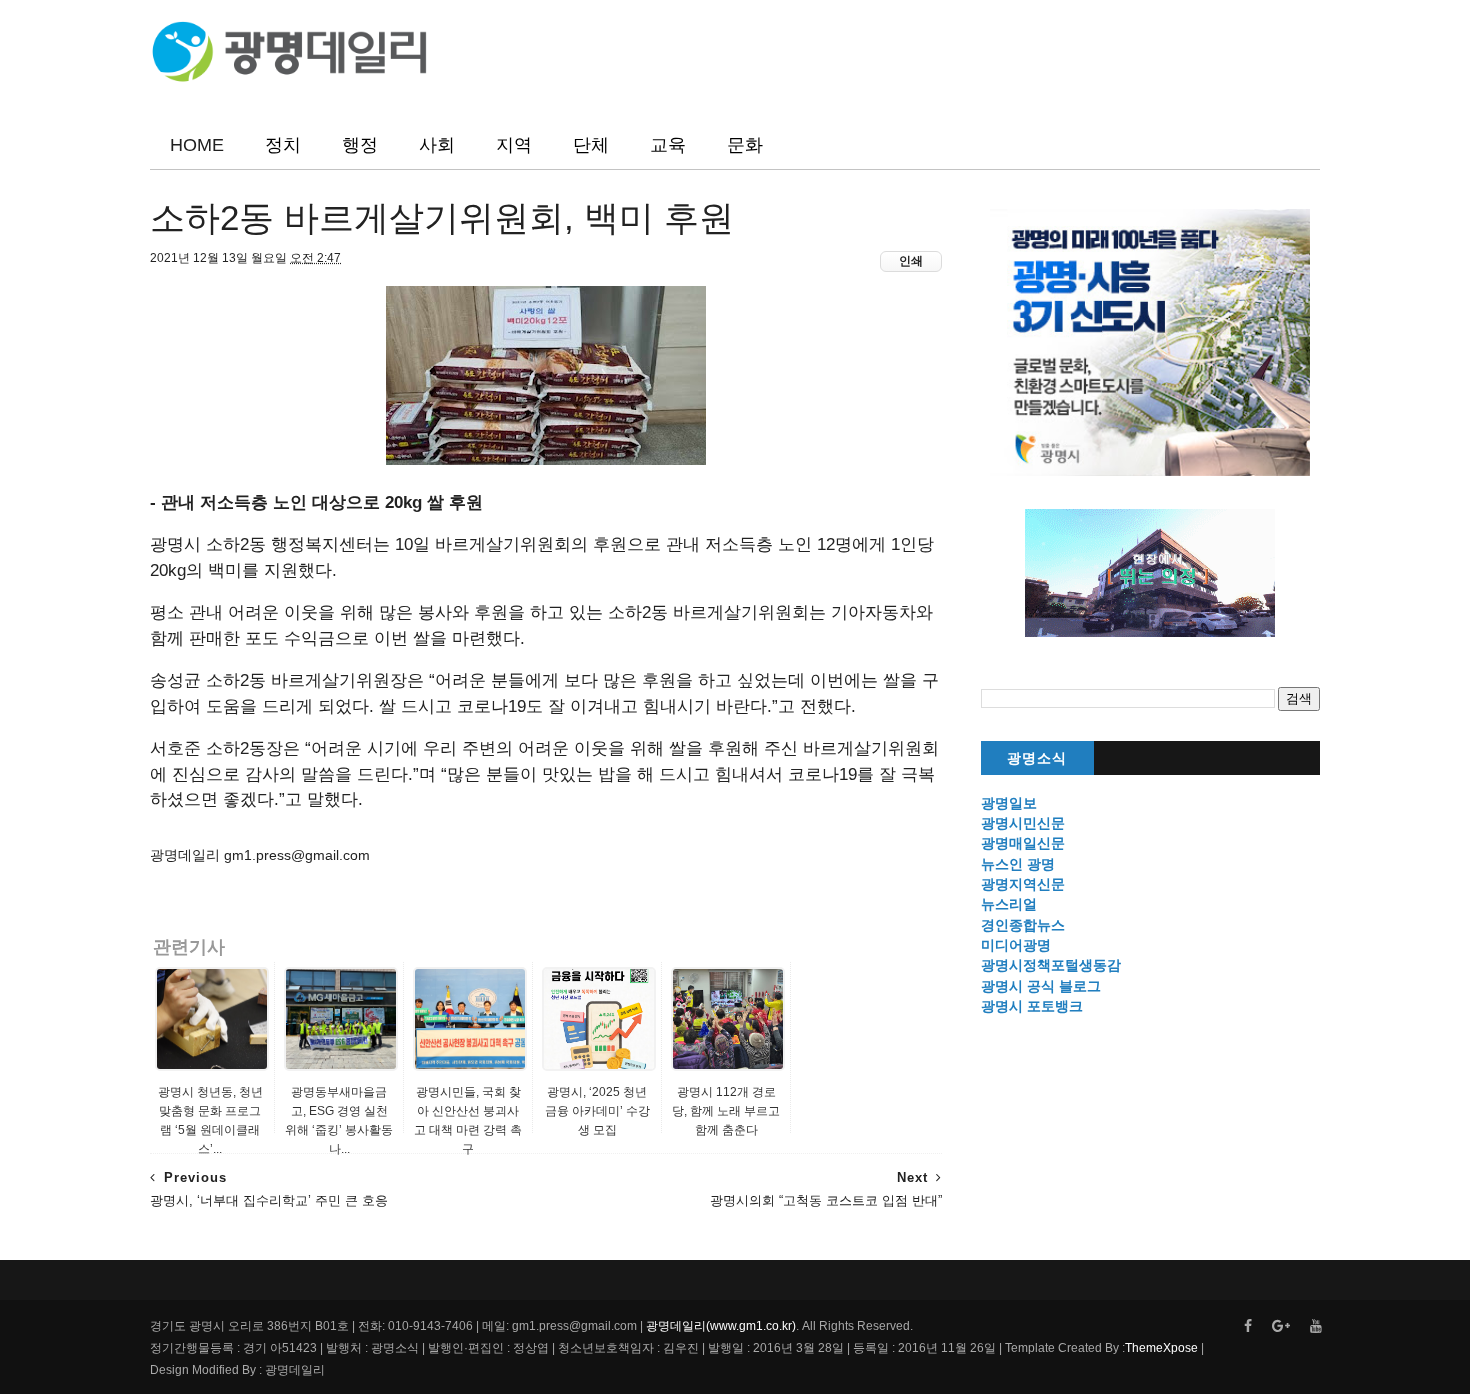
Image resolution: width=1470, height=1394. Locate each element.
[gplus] (1281, 1326)
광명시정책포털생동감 (1051, 965)
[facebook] (1248, 1326)
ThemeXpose (1161, 1348)
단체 (591, 145)
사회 (437, 145)
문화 (745, 145)
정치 (283, 145)
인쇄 (911, 261)
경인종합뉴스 (1023, 925)
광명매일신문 (1023, 843)
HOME (197, 145)
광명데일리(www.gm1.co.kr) (721, 1326)
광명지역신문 (1023, 884)
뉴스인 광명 (1018, 864)
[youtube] (1316, 1326)
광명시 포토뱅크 (1032, 1006)
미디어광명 (1016, 945)
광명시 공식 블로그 (1041, 986)
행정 (360, 145)
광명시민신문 (1023, 823)
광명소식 (1037, 758)
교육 (668, 145)
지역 (514, 145)
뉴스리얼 (1009, 904)
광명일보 (1009, 803)
